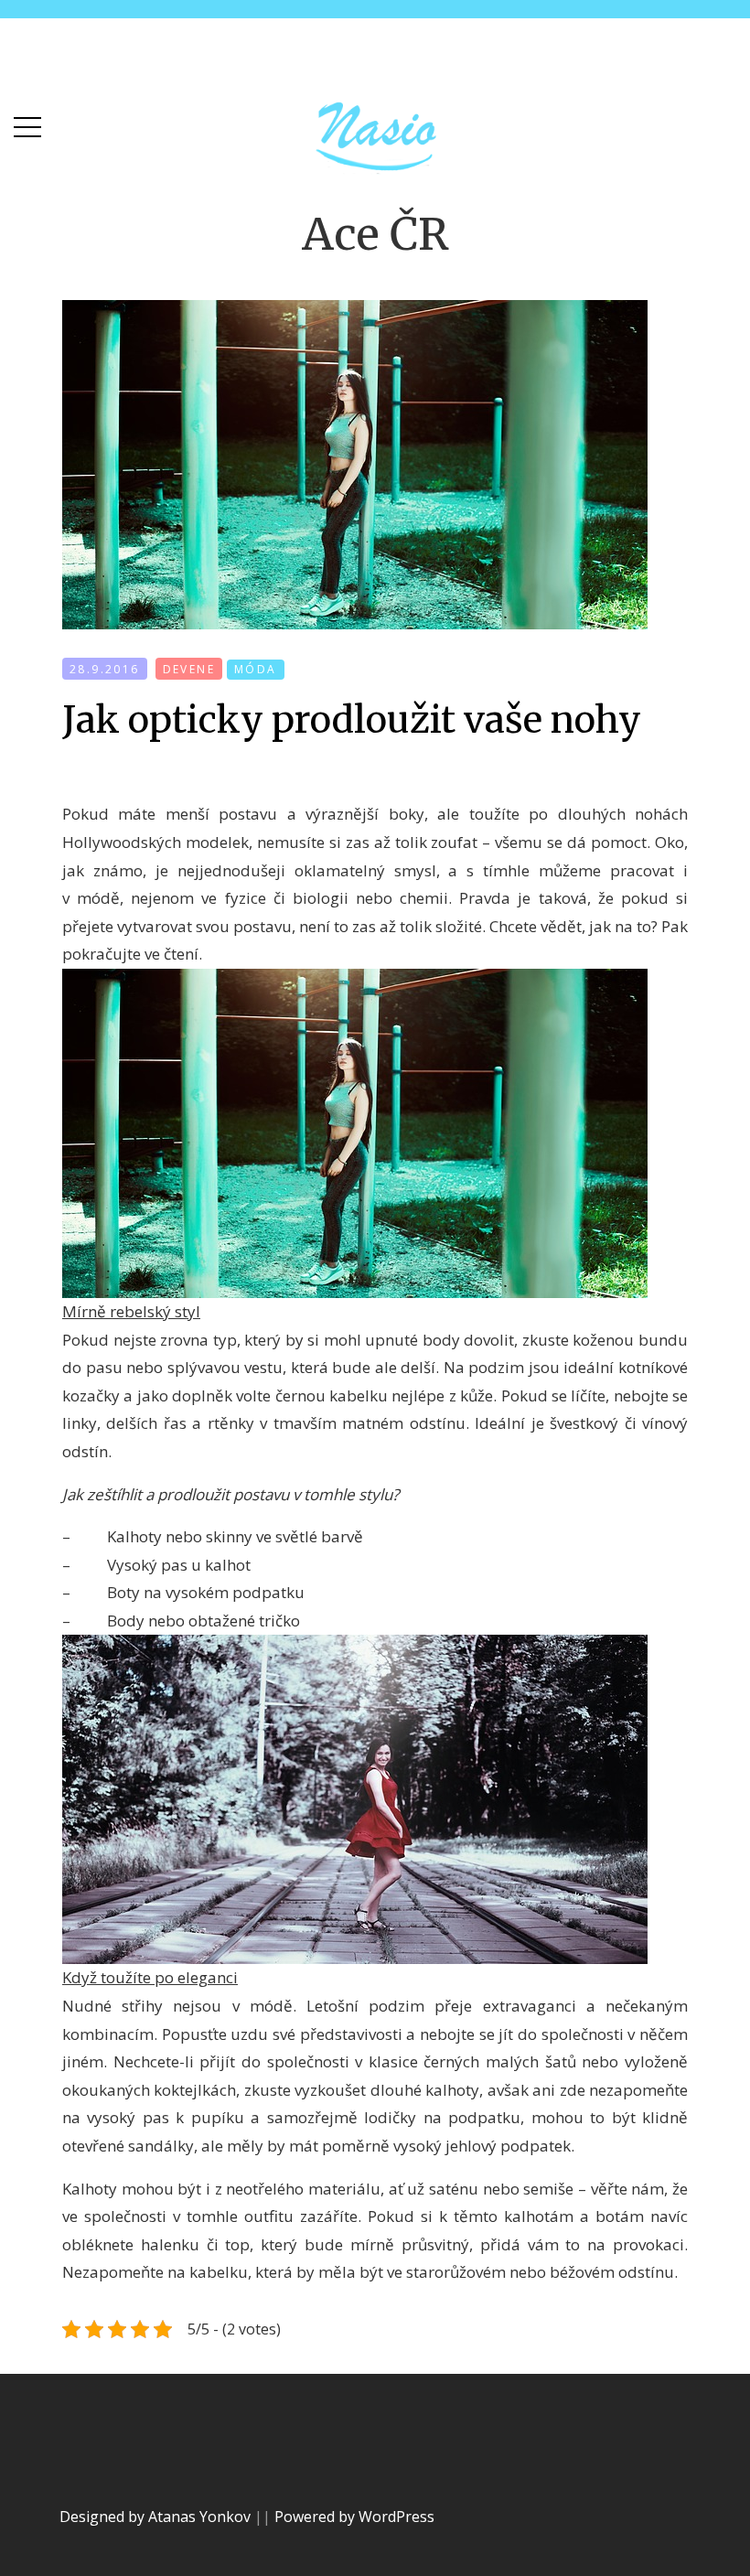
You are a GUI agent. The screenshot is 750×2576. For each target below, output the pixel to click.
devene (189, 669)
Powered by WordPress (354, 2517)
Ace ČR (375, 234)
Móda (256, 669)
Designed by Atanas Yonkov (157, 2517)
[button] (27, 123)
